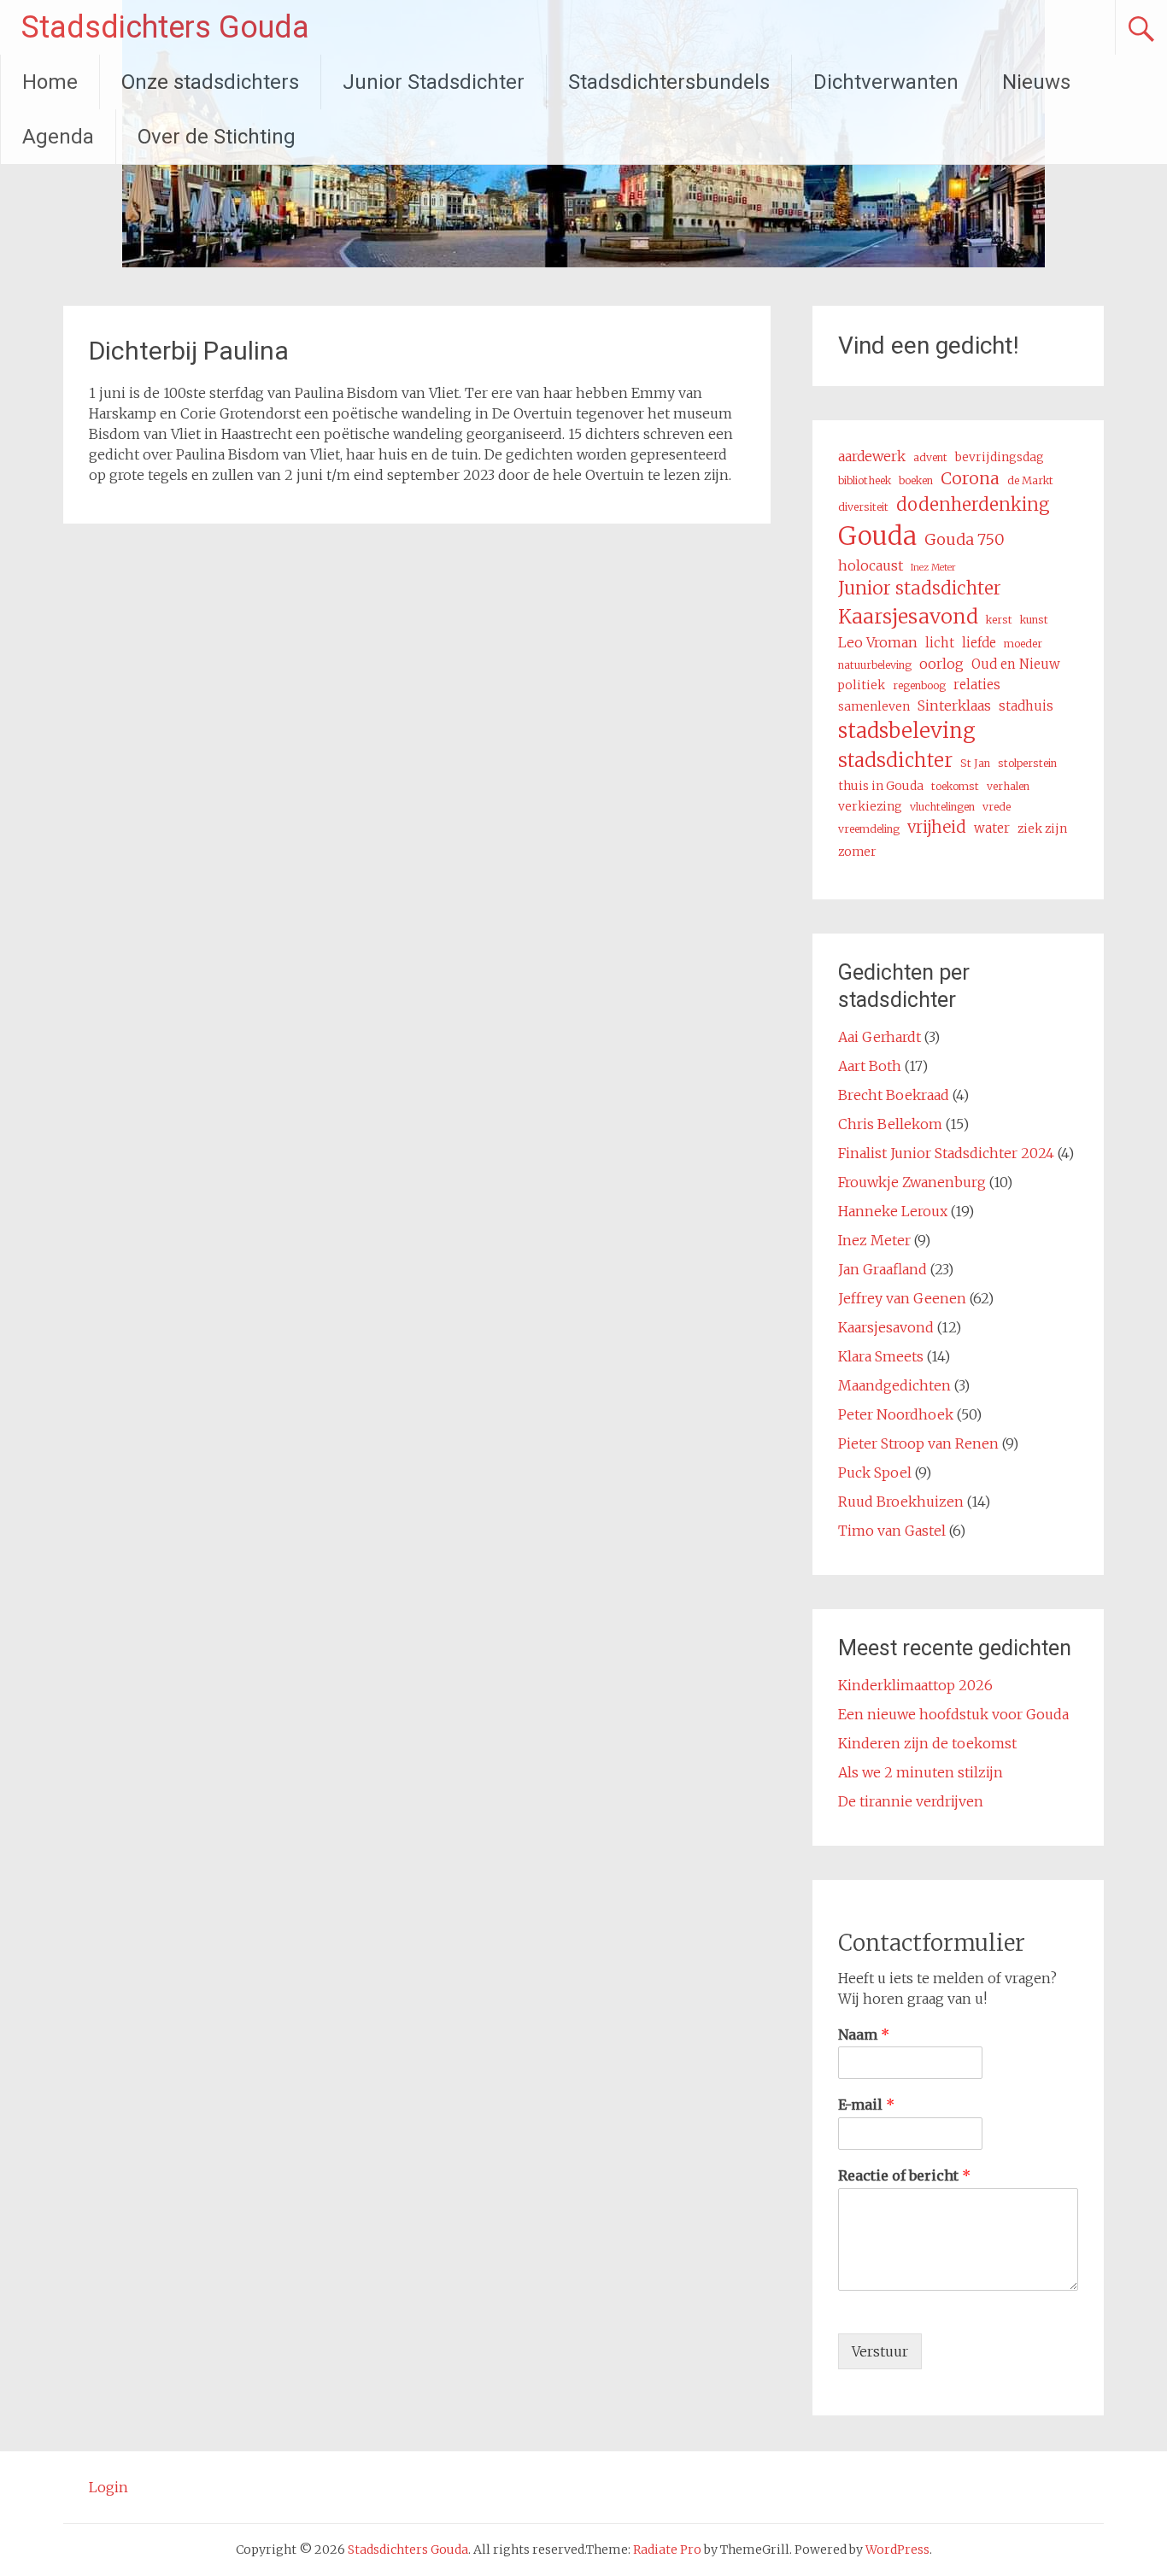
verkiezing (870, 806)
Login (108, 2487)
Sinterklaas (954, 705)
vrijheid (937, 827)
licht (940, 643)
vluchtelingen (942, 807)
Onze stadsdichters (210, 82)
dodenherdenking (973, 505)
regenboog (919, 685)
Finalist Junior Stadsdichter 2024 (946, 1153)
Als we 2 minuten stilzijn (921, 1772)
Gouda (877, 536)
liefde (979, 643)
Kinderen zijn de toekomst (927, 1743)
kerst (999, 620)
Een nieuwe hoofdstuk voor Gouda (953, 1714)
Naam (864, 2034)
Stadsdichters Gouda (165, 27)
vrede (997, 807)
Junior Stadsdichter (434, 82)
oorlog (941, 664)
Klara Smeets (881, 1356)
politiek (862, 685)
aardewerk (872, 456)
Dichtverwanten (886, 82)
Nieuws (1036, 82)
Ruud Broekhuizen (901, 1502)
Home (50, 82)
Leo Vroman (878, 642)
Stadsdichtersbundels (669, 82)
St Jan (975, 763)
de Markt (1030, 480)
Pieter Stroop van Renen (918, 1443)
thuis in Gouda (881, 786)
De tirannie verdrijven (911, 1801)
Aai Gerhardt (880, 1037)
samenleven (874, 706)
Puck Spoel (875, 1472)
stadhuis (1026, 706)
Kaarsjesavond (908, 616)
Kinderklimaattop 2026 (915, 1685)
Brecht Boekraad (894, 1095)
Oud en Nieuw (1016, 664)
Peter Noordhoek (896, 1414)
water (992, 828)
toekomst (955, 786)
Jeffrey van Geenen (902, 1298)
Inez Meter (933, 568)
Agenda (58, 137)
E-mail (866, 2105)
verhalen (1008, 786)
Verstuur (880, 2351)
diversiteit (863, 507)
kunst (1034, 620)
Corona (970, 478)
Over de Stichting (217, 137)
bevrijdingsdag (1000, 457)
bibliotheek (865, 480)
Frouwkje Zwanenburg (912, 1182)
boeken (916, 480)
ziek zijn (1042, 828)
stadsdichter (895, 760)
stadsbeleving (907, 731)
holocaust (871, 565)
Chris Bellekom (890, 1124)
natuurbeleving (875, 665)
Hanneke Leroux (893, 1211)
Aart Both (870, 1066)
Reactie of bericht (904, 2175)
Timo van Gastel (892, 1531)
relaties (977, 685)
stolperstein (1027, 763)
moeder (1023, 644)
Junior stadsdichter (920, 588)
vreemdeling (869, 829)
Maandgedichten (894, 1385)
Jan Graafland (883, 1269)
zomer (857, 852)
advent (930, 457)
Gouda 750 (965, 539)
